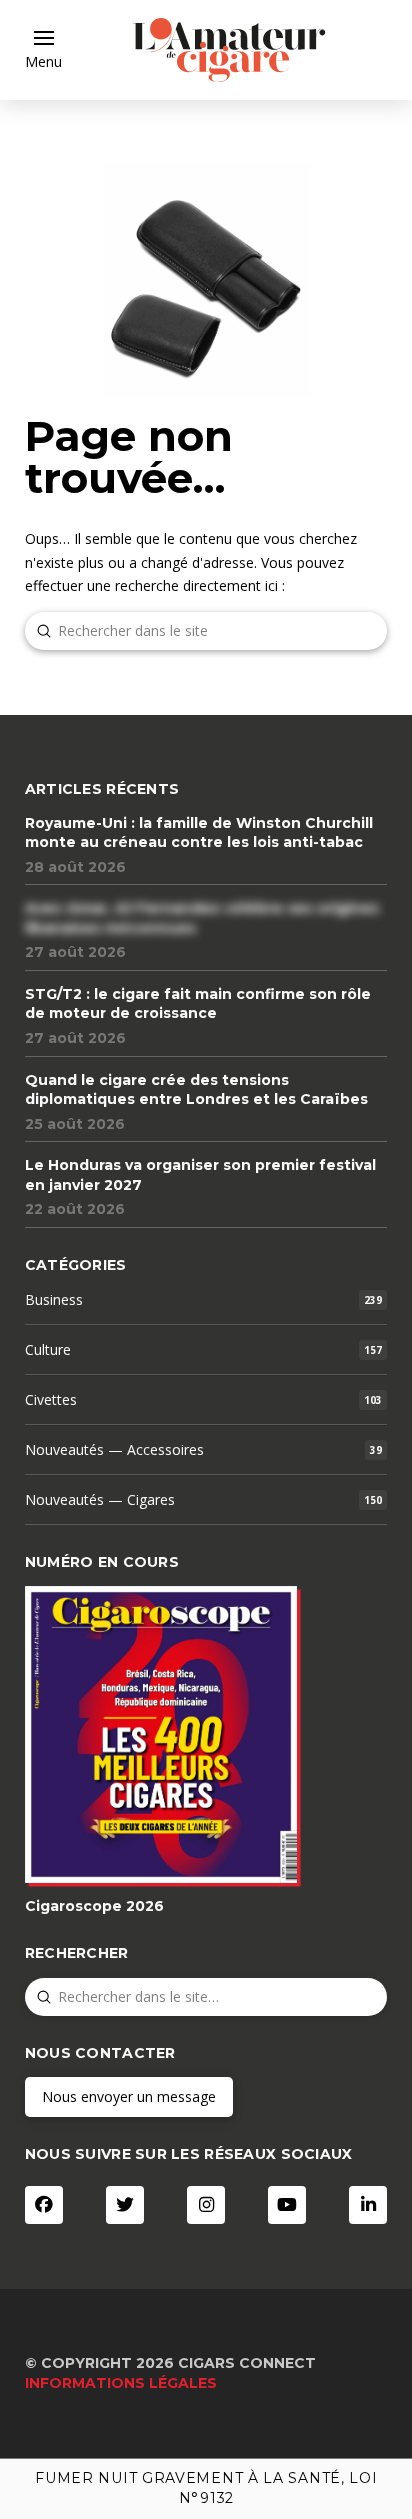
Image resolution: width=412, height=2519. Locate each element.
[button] (43, 50)
